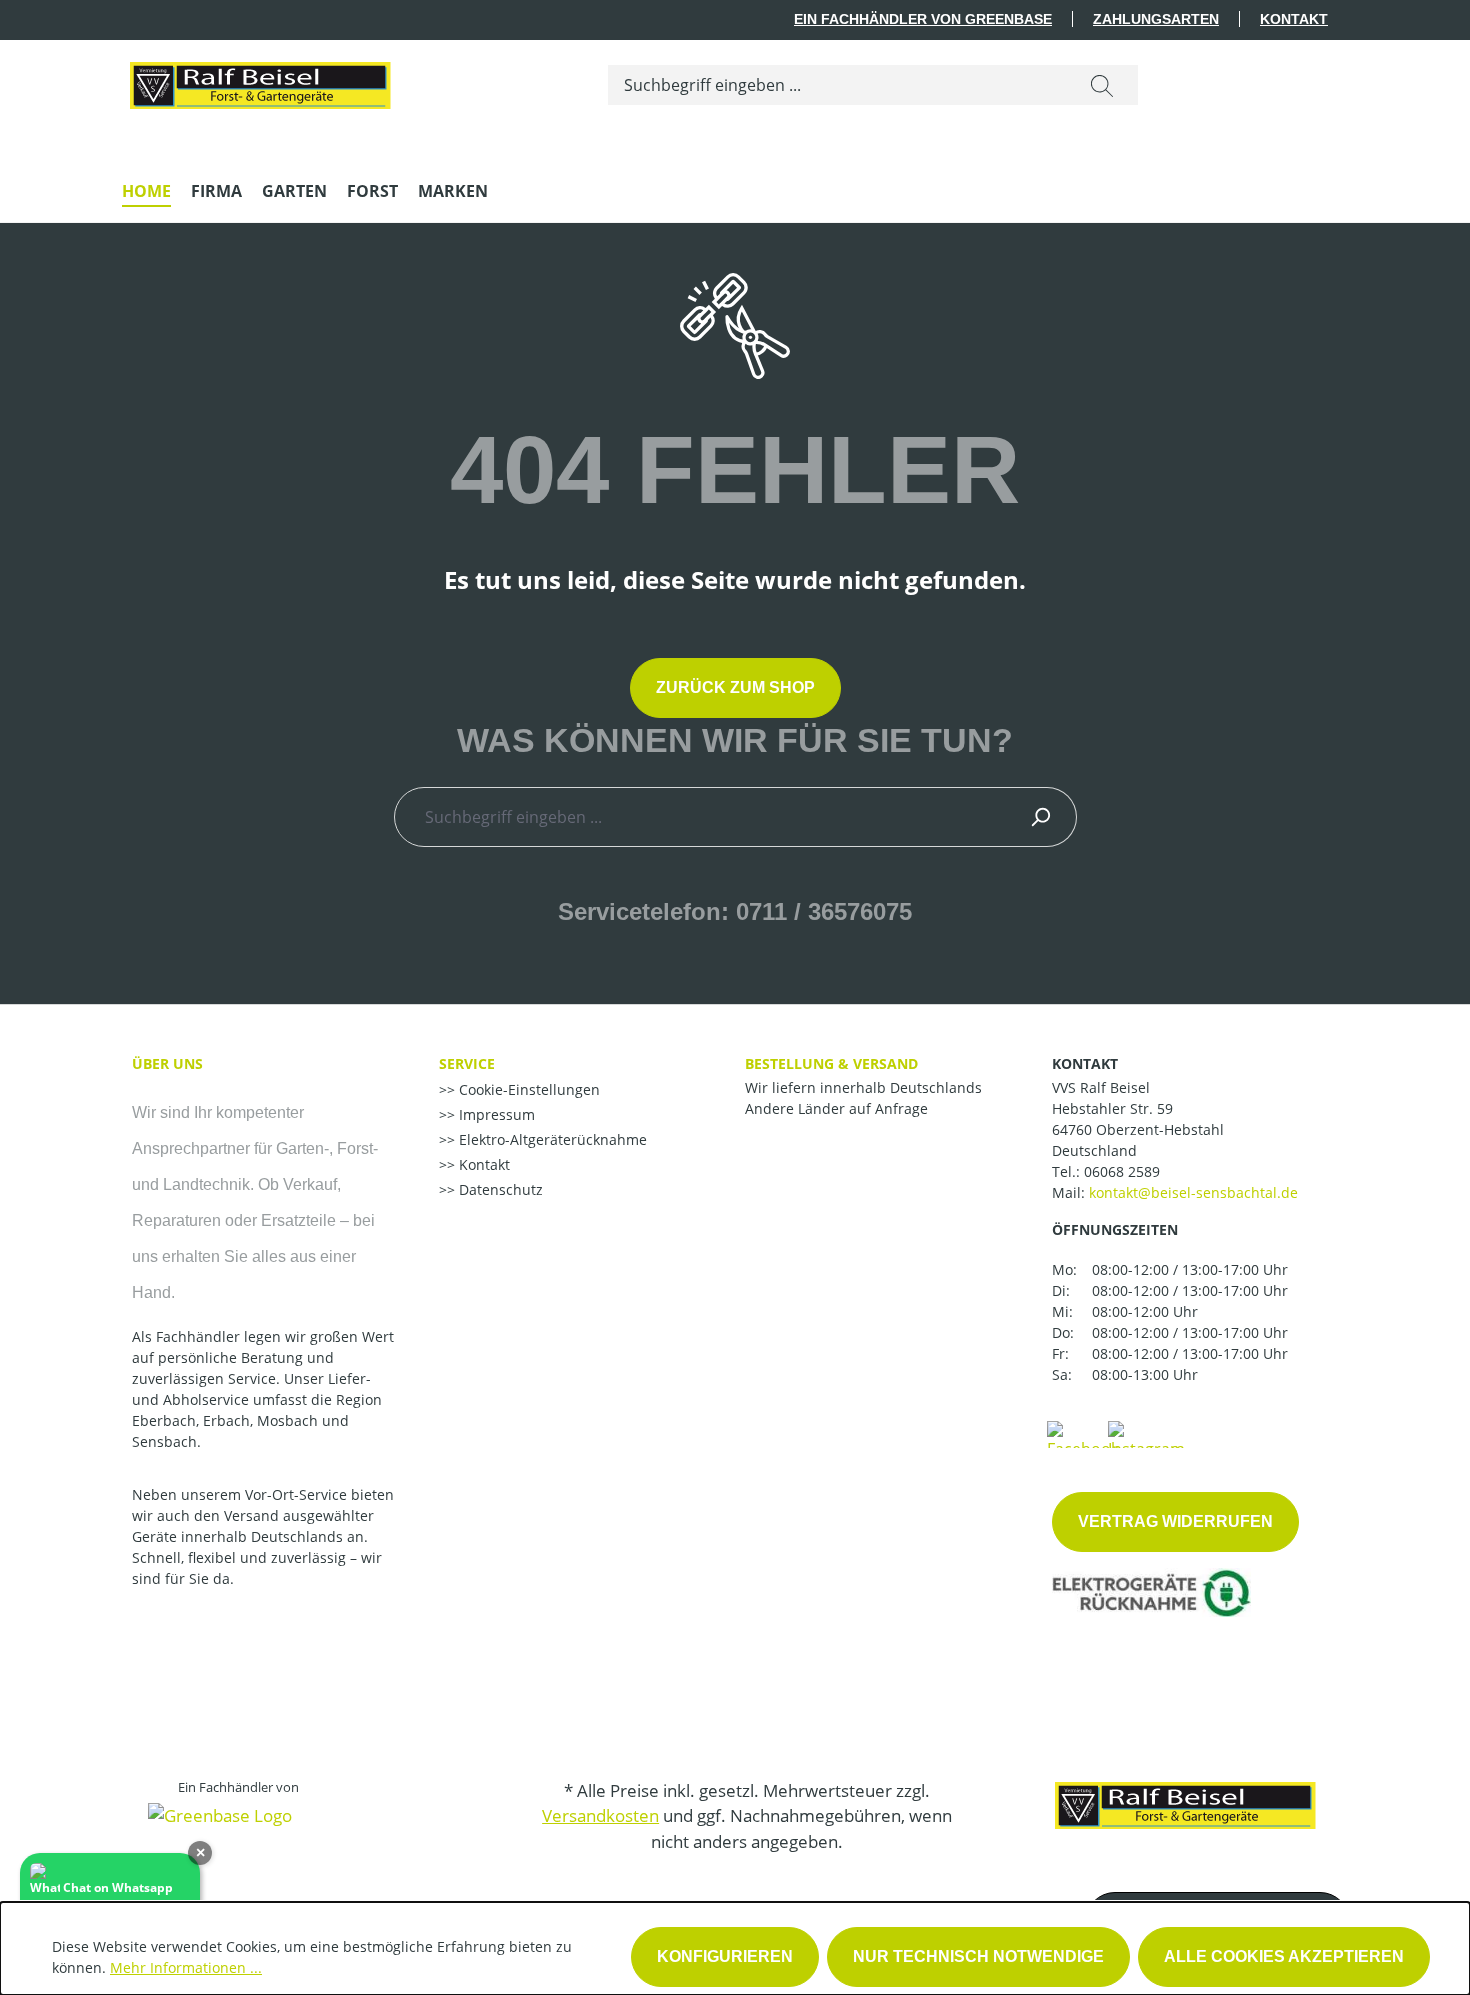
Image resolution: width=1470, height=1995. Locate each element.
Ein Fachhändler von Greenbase (923, 19)
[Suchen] (1102, 85)
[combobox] (837, 85)
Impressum (495, 1114)
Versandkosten (600, 1815)
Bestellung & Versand (831, 1063)
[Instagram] (1146, 1433)
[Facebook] (1083, 1433)
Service (467, 1063)
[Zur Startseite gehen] (259, 81)
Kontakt (1294, 19)
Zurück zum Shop (735, 687)
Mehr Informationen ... (186, 1967)
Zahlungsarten (1156, 19)
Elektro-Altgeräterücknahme (551, 1139)
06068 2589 (1122, 1171)
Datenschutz (499, 1189)
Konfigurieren (725, 1956)
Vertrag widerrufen (1175, 1521)
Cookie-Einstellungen (527, 1089)
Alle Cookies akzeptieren (1284, 1956)
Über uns (167, 1063)
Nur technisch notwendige (978, 1956)
